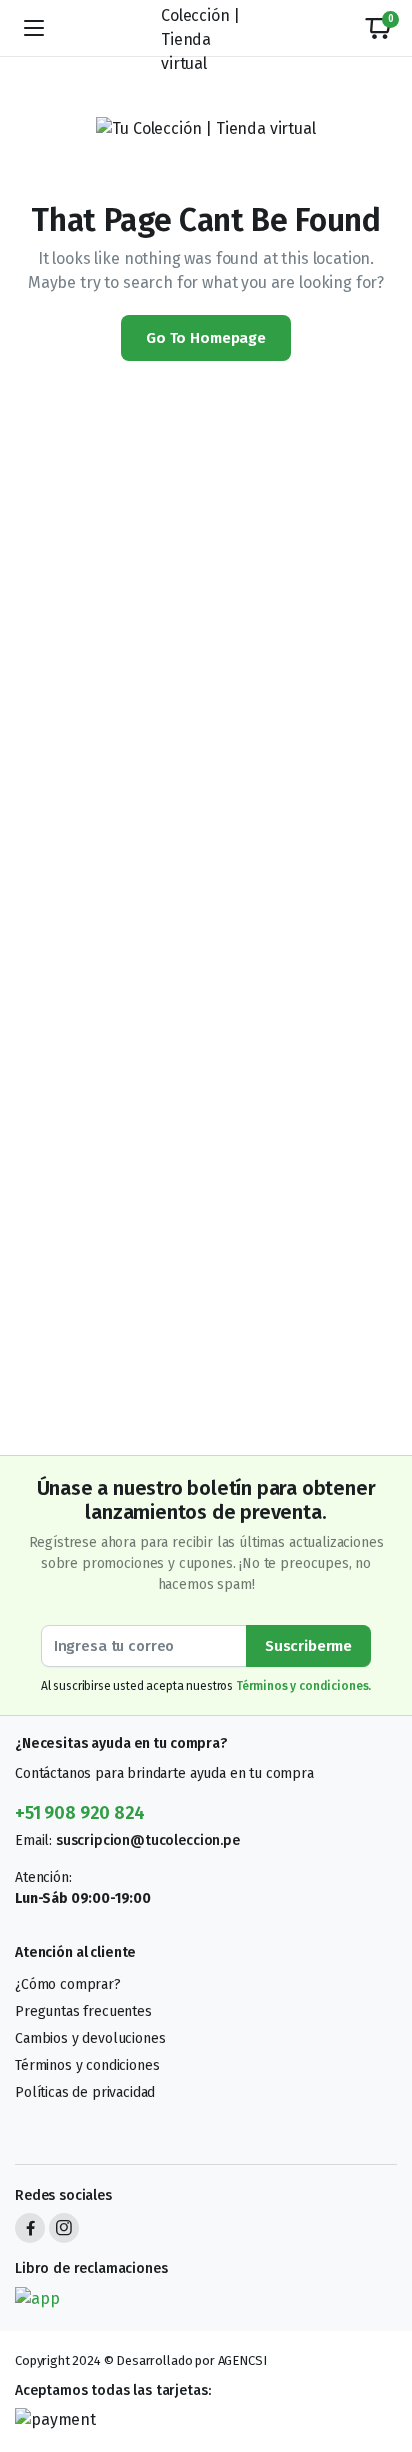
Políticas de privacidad (85, 2092)
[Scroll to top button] (380, 2362)
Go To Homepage (206, 338)
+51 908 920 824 (80, 1813)
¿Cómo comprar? (68, 1984)
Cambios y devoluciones (90, 2038)
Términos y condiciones (87, 2065)
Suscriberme (308, 1646)
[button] (378, 28)
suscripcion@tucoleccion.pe (148, 1840)
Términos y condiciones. (303, 1686)
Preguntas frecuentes (83, 2011)
